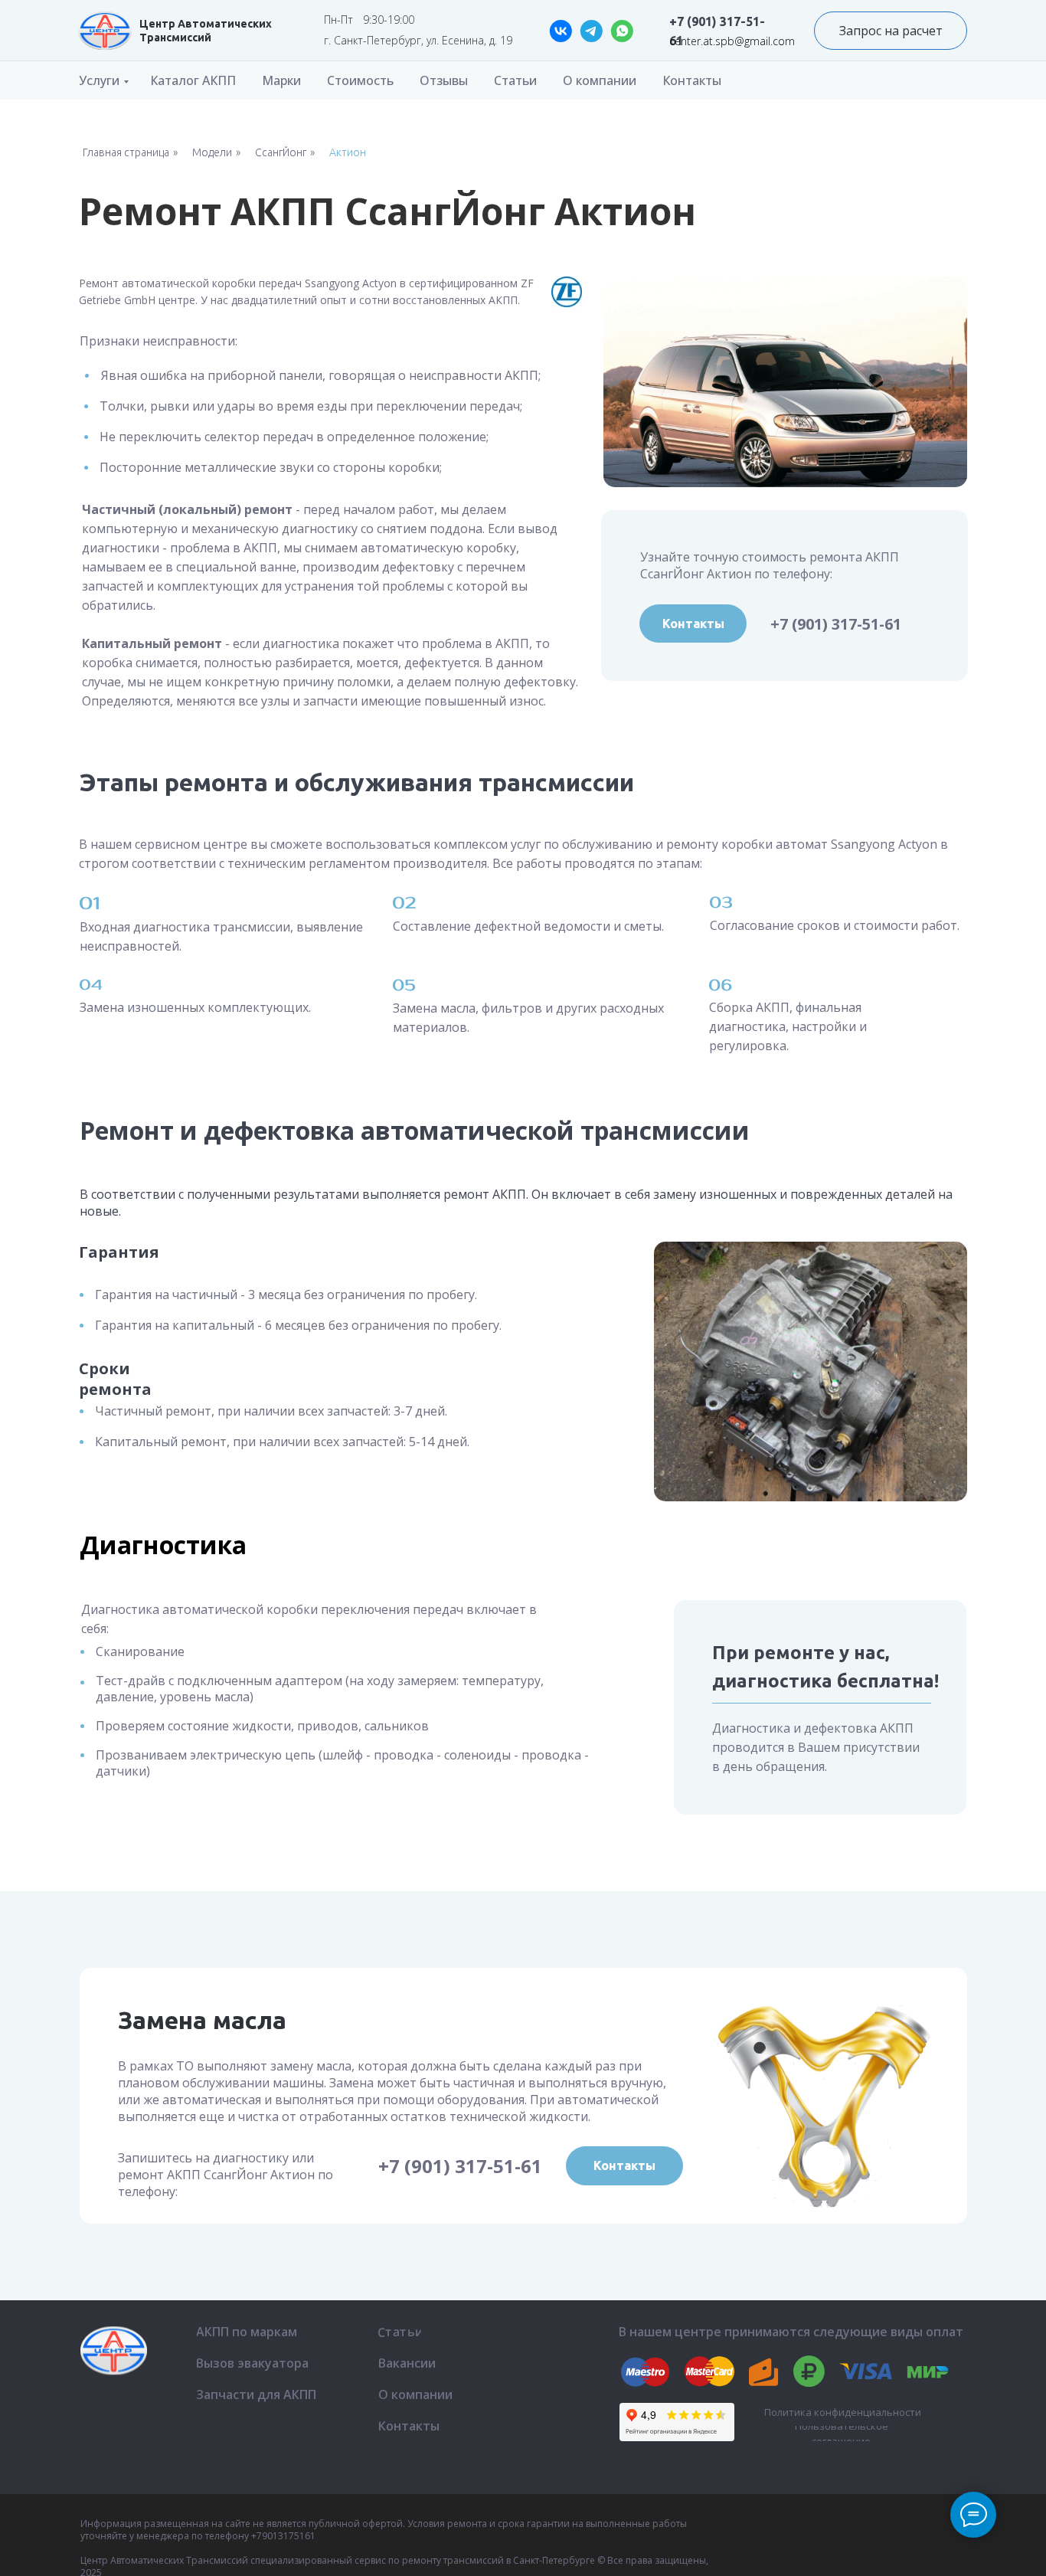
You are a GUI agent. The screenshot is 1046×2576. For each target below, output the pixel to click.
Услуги (99, 80)
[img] (105, 31)
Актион (348, 152)
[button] (891, 31)
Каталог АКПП (193, 80)
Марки (281, 80)
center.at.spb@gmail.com (732, 41)
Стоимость (360, 80)
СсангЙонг (281, 152)
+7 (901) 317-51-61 (836, 624)
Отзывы (444, 80)
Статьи (515, 80)
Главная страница (126, 152)
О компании (600, 80)
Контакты (692, 80)
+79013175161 (283, 2536)
